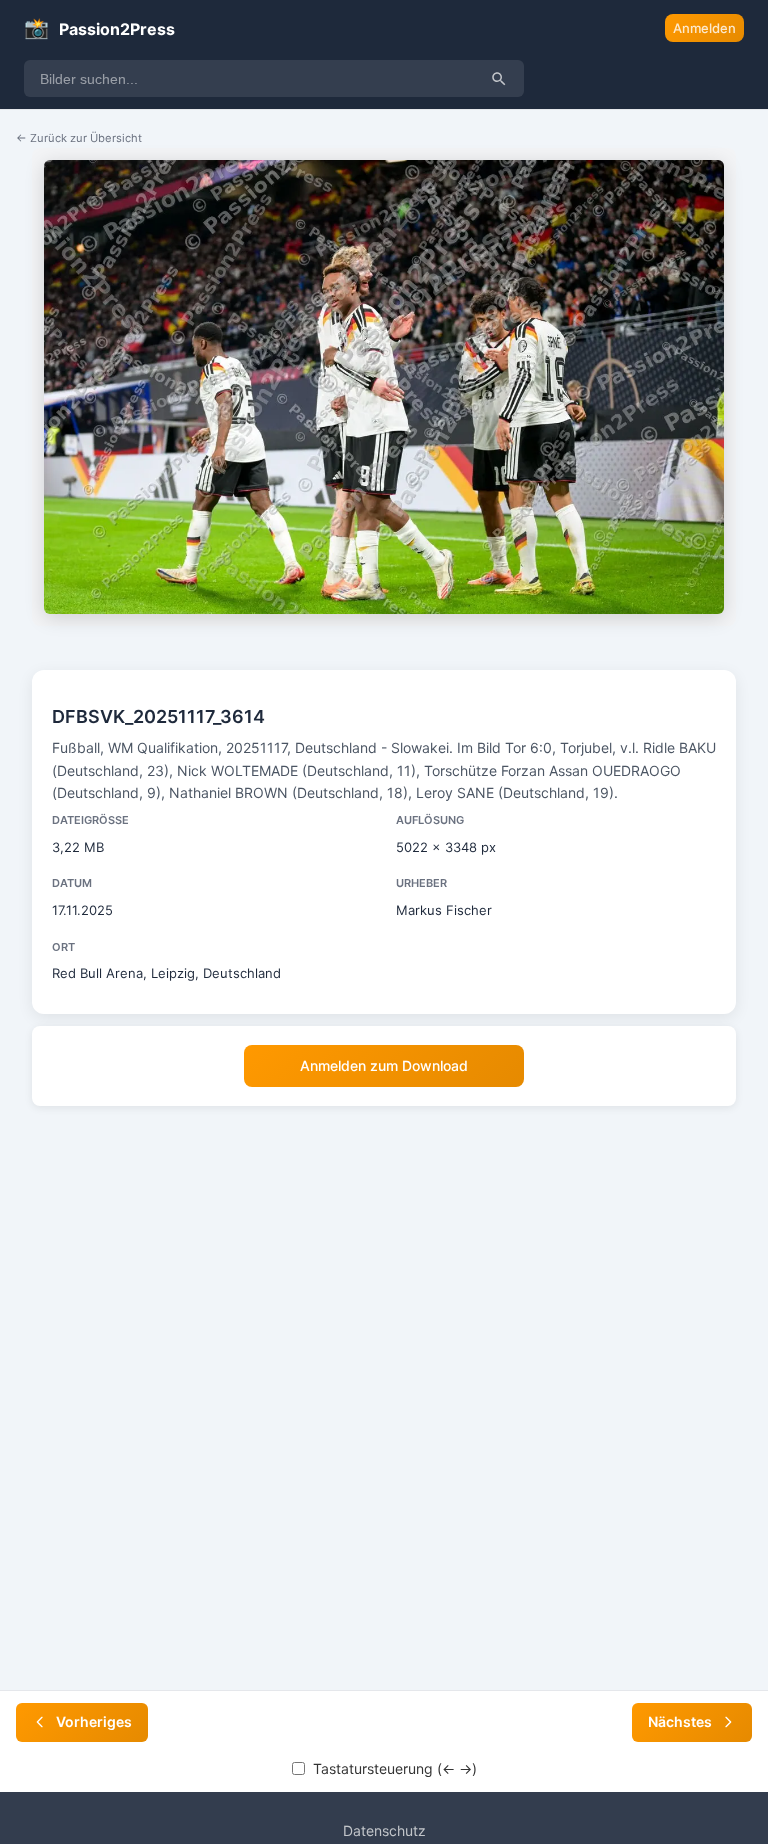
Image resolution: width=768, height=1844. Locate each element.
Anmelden (704, 28)
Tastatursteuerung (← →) (395, 1768)
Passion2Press (99, 28)
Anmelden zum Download (384, 1065)
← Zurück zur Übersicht (79, 138)
